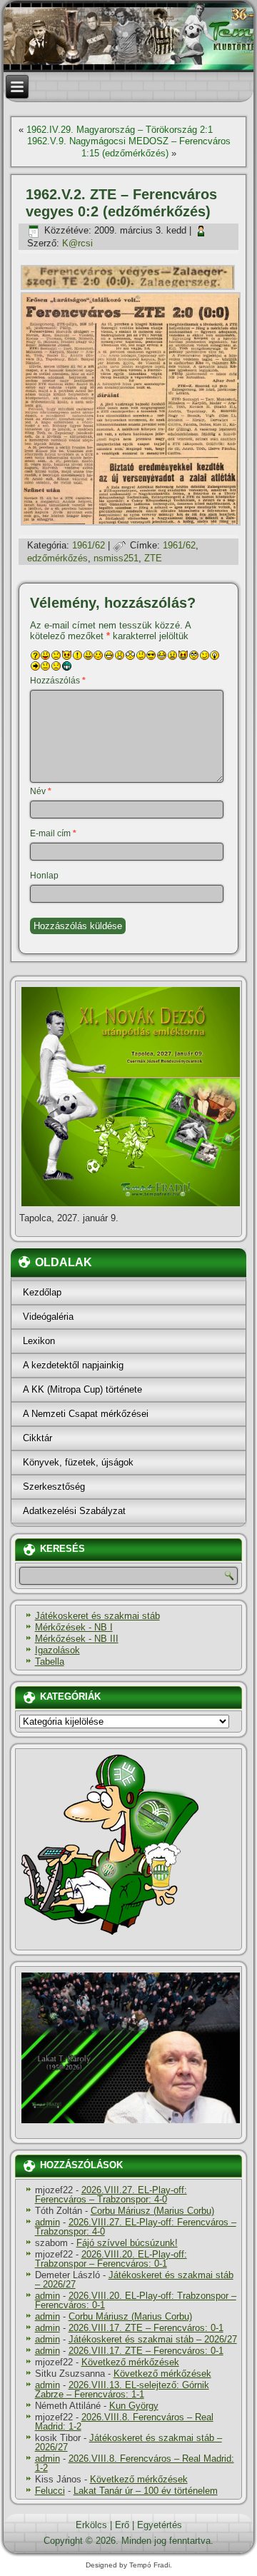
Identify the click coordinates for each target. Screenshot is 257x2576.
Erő (122, 2525)
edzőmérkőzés (57, 558)
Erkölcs (91, 2525)
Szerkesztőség (54, 1487)
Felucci (50, 2491)
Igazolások (57, 1650)
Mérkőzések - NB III (77, 1639)
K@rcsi (77, 243)
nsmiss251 (116, 558)
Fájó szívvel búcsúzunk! (127, 2243)
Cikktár (37, 1438)
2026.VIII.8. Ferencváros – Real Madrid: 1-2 (124, 2422)
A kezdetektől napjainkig (73, 1365)
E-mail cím (53, 833)
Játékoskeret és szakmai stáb (97, 1616)
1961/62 (89, 545)
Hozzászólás (58, 681)
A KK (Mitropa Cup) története (82, 1389)
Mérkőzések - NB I (74, 1627)
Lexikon (39, 1341)
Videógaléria (48, 1317)
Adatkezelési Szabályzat (74, 1511)
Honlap (44, 876)
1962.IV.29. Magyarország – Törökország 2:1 (120, 130)
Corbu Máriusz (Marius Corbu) (152, 2211)
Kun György (134, 2406)
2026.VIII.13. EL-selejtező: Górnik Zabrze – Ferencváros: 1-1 (122, 2390)
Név (41, 791)
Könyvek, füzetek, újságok (78, 1462)
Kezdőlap (42, 1292)
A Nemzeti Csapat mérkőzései (86, 1414)
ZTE (153, 558)
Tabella (50, 1662)
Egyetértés (160, 2525)
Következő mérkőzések (130, 2362)
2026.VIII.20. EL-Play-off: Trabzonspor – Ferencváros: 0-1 (111, 2259)
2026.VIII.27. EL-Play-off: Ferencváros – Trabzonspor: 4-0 (111, 2195)
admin (47, 2222)
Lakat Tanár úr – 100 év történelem (146, 2491)
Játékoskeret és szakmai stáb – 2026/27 (134, 2280)
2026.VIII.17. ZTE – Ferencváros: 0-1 (146, 2328)
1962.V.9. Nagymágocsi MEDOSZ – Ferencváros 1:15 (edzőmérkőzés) (129, 147)
